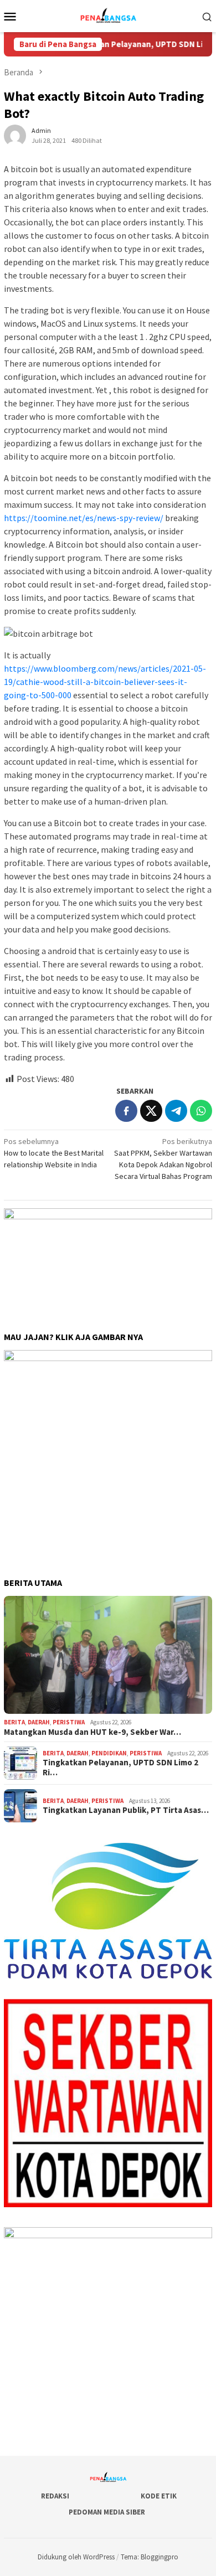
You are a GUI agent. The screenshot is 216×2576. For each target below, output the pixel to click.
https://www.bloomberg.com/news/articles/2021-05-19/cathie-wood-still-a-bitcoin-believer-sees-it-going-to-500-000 (105, 682)
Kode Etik (159, 2496)
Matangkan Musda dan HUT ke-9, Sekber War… (92, 1732)
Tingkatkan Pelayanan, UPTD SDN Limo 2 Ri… (120, 1768)
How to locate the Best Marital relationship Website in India (54, 1153)
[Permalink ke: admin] (15, 135)
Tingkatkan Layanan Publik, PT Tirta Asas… (126, 1810)
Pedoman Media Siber (107, 2512)
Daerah (39, 1722)
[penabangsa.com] (108, 15)
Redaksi (55, 2496)
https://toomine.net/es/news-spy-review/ (84, 518)
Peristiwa (69, 1722)
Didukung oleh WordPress (76, 2557)
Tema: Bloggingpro (150, 2557)
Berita (14, 1722)
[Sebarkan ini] (126, 1111)
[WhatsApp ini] (201, 1111)
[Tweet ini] (151, 1111)
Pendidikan (109, 1753)
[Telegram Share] (176, 1111)
